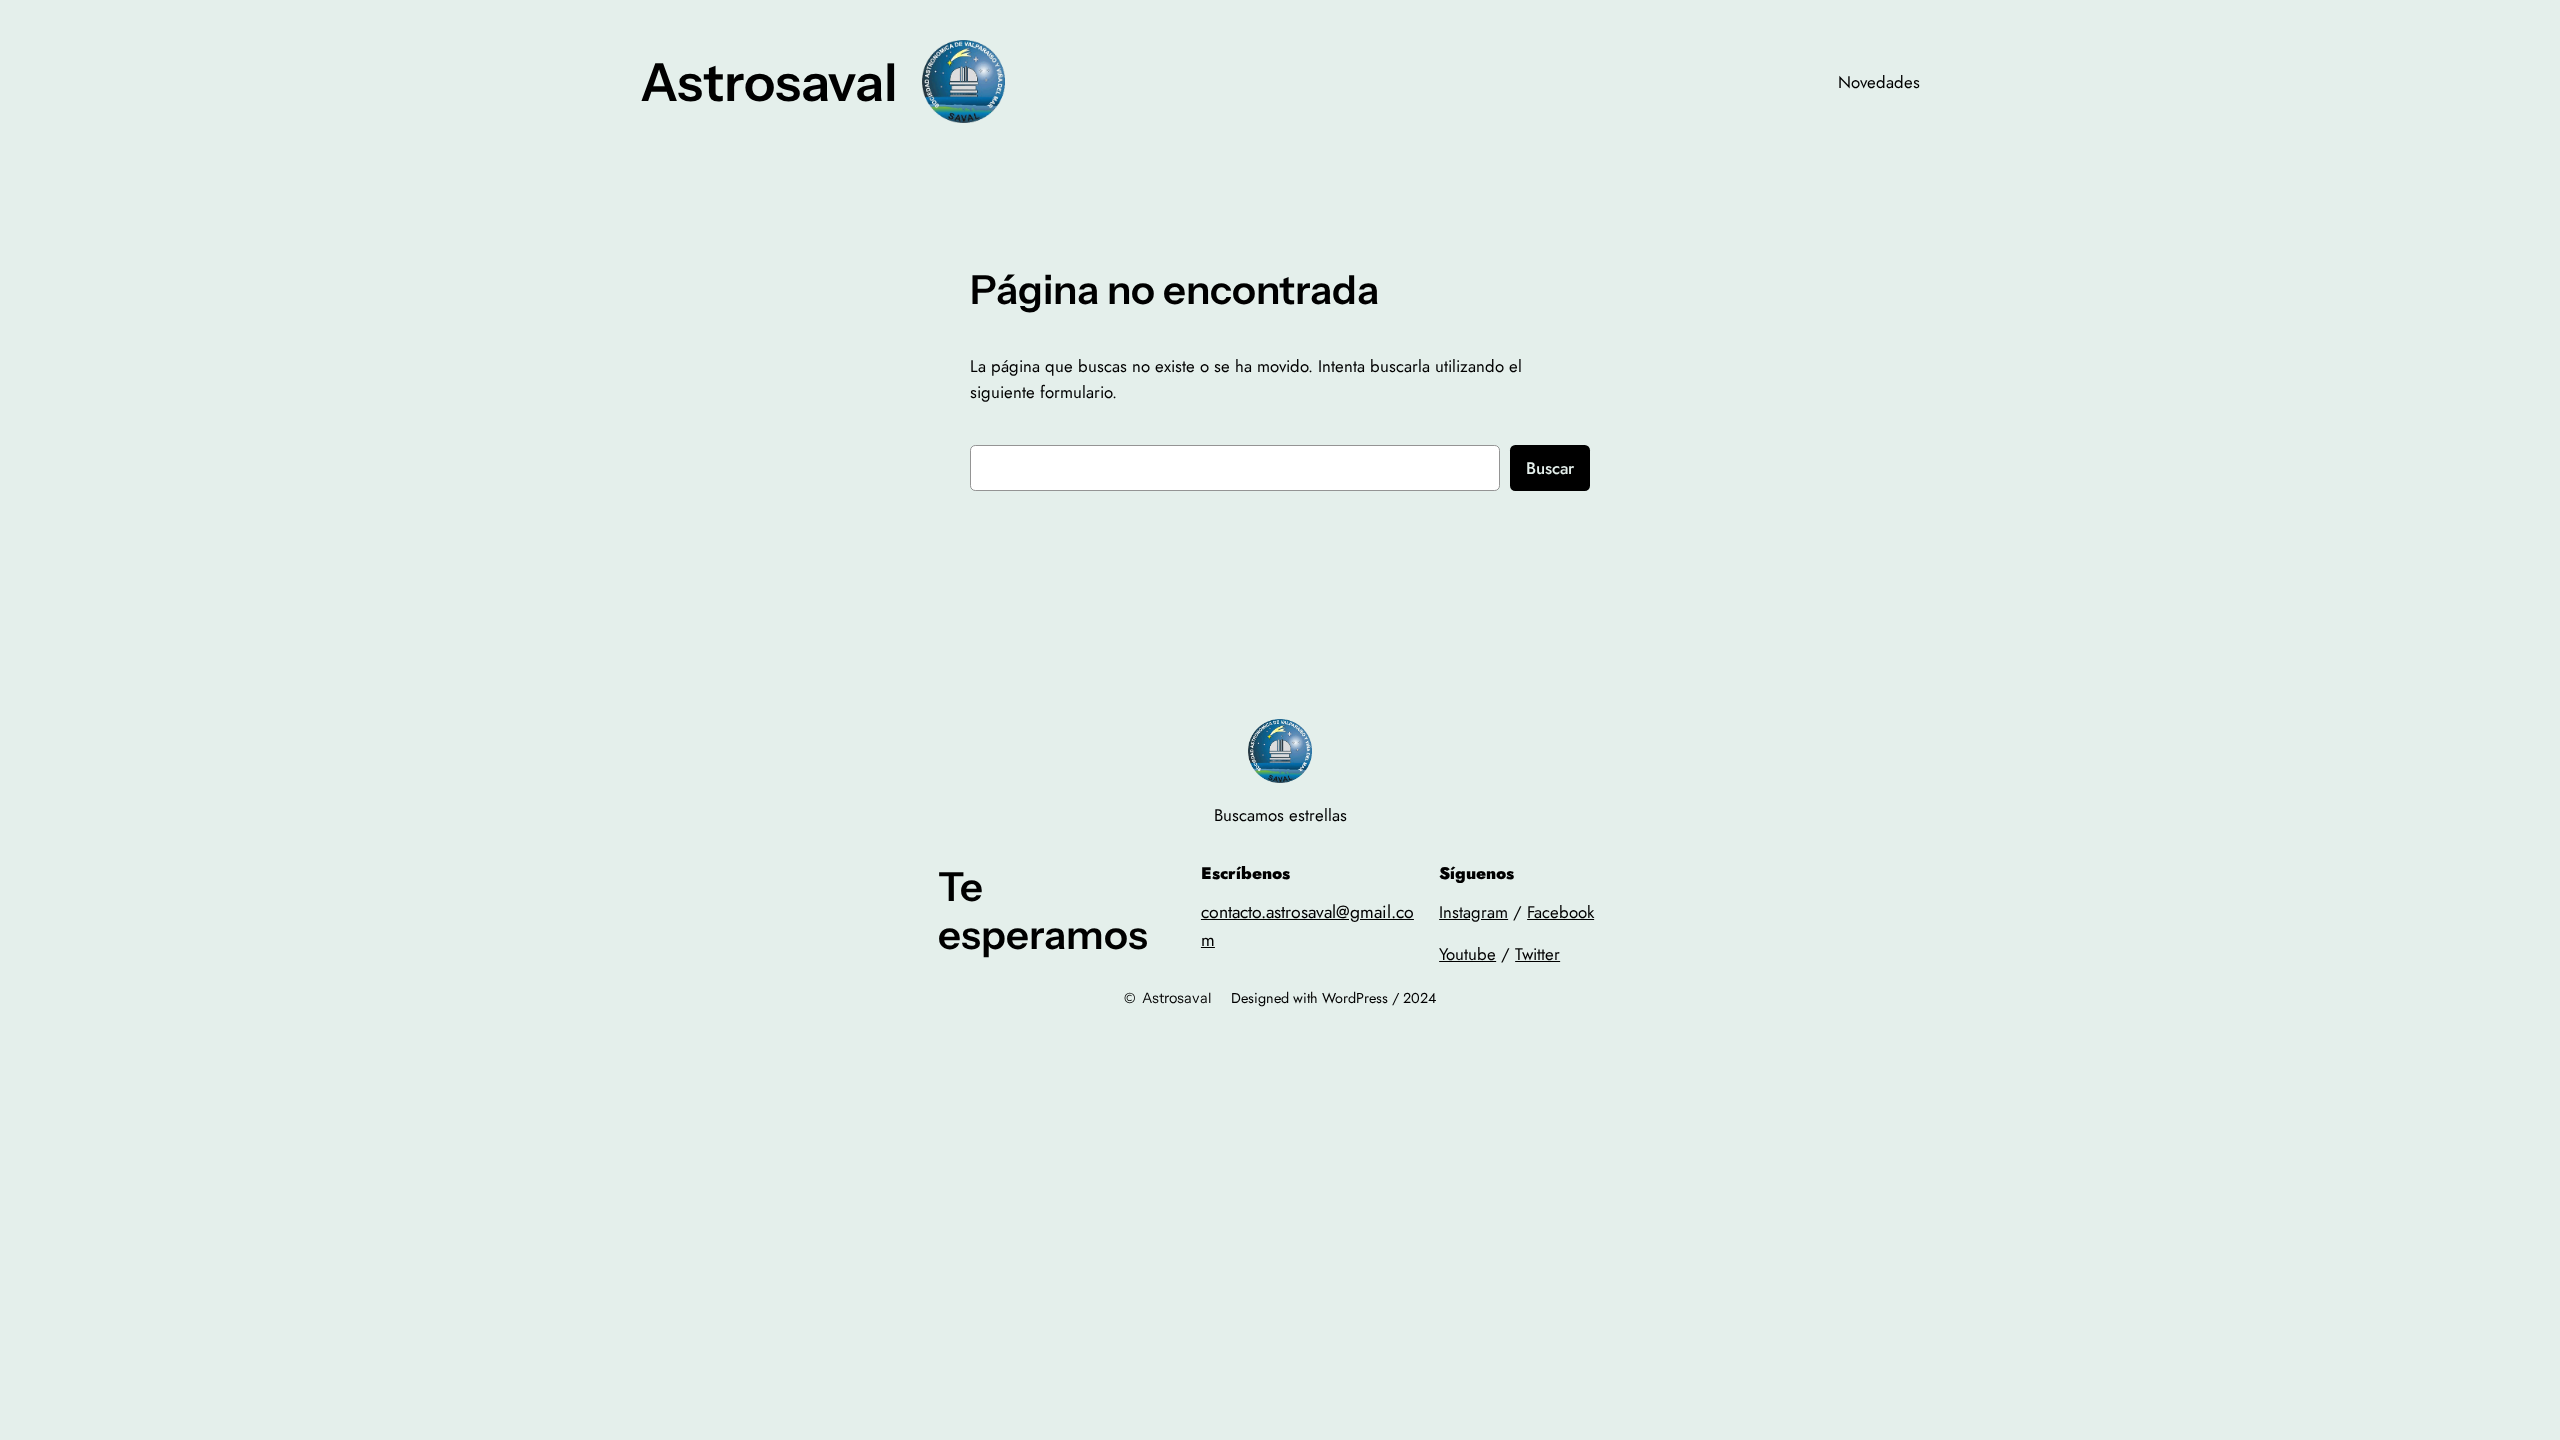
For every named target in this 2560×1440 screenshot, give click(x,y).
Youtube (1467, 954)
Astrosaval (769, 82)
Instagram (1473, 912)
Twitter (1537, 954)
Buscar (1550, 468)
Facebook (1560, 912)
